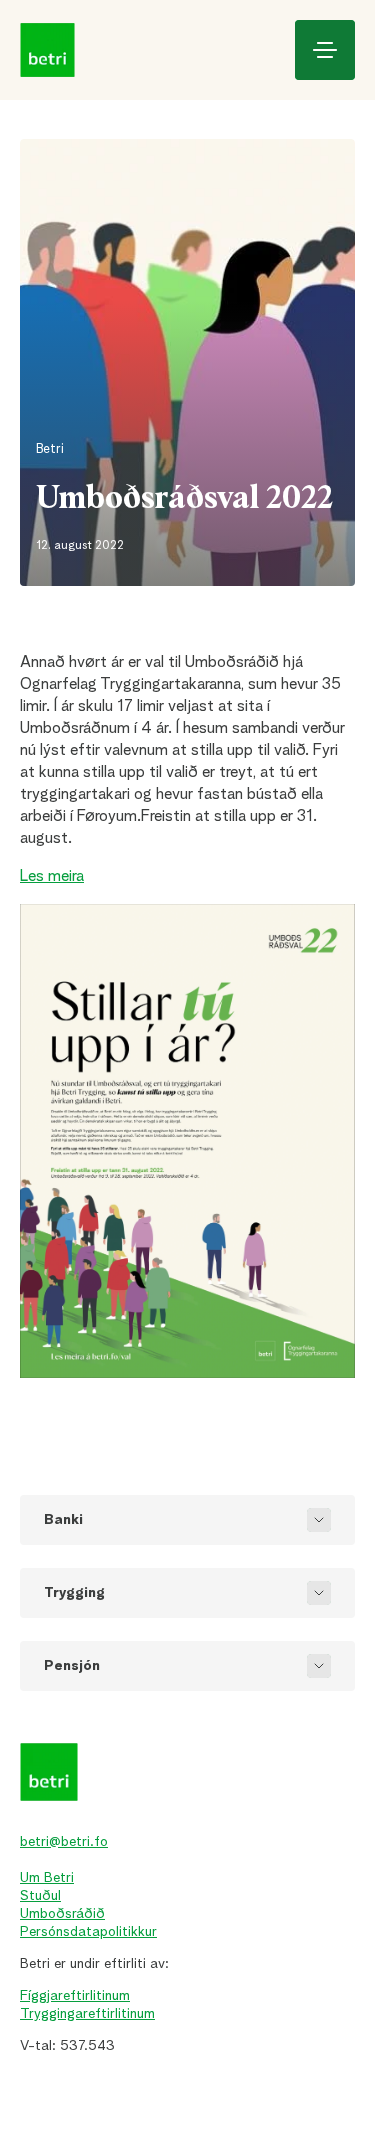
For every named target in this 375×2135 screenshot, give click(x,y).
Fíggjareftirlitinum (75, 1996)
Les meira (52, 877)
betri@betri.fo (64, 1842)
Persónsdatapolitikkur (88, 1932)
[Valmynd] (325, 50)
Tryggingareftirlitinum (87, 2014)
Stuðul (40, 1896)
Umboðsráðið (62, 1914)
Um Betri (47, 1878)
